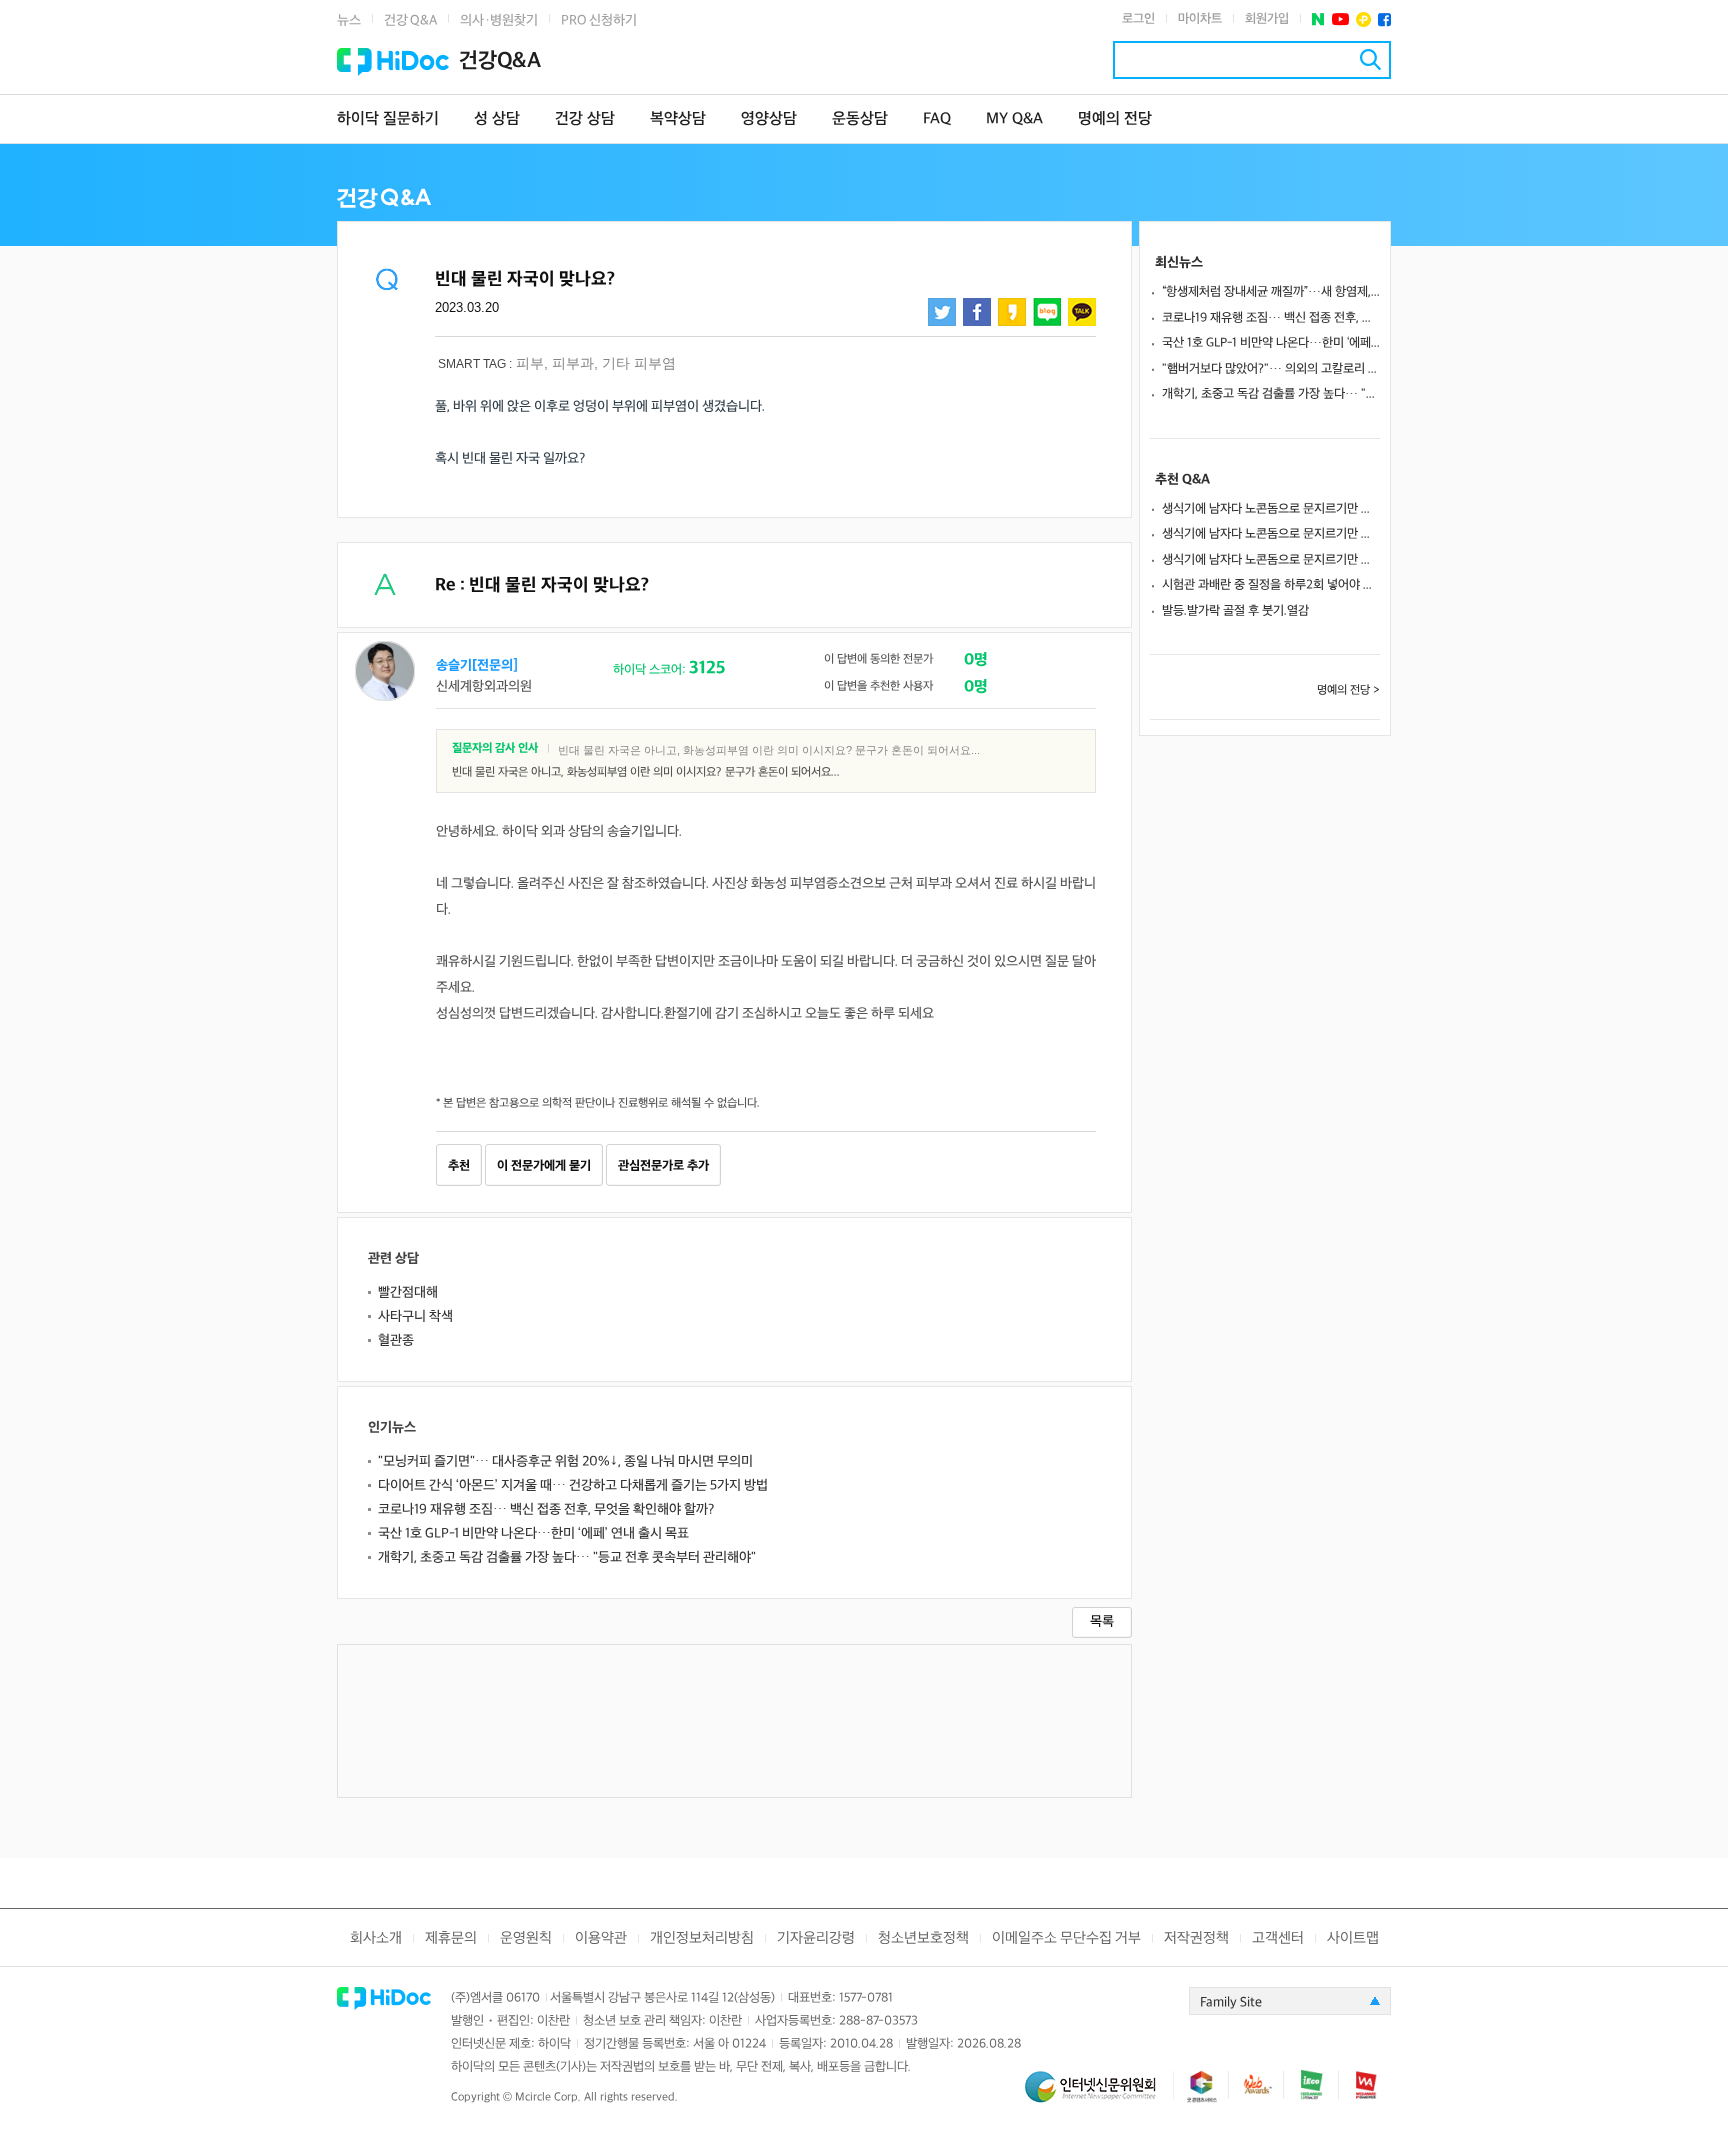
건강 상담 (585, 119)
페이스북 (1384, 19)
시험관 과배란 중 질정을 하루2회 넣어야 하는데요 (1271, 585)
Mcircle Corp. (548, 2097)
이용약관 (601, 1938)
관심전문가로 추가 (663, 1166)
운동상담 (860, 119)
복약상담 (678, 119)
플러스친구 (1363, 19)
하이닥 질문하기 (388, 119)
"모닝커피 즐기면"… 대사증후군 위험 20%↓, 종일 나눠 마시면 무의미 (565, 1461)
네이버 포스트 (1318, 19)
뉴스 (349, 20)
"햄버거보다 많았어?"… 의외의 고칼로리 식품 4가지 (1271, 369)
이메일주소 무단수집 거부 (1066, 1938)
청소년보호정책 (923, 1938)
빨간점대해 (408, 1292)
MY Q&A (1014, 119)
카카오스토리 (1012, 312)
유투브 (1340, 19)
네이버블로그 (1047, 312)
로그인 (1138, 19)
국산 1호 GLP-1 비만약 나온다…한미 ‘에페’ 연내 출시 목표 (533, 1533)
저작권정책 (1196, 1938)
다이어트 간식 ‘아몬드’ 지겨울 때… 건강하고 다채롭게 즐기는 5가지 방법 (573, 1485)
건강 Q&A (410, 20)
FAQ (937, 119)
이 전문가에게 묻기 (544, 1166)
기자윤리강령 (816, 1938)
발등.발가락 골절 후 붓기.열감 (1235, 611)
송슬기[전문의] (477, 665)
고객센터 (1278, 1938)
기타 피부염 (639, 363)
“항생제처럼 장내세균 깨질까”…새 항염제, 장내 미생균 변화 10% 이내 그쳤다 (1271, 292)
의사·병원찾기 (499, 20)
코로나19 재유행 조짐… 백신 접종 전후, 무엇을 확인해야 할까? (546, 1509)
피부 (530, 363)
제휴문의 (451, 1938)
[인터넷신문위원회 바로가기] (1099, 2095)
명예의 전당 (1115, 119)
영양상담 (769, 119)
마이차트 (1200, 19)
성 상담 (497, 119)
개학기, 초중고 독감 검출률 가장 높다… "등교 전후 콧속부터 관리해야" (567, 1557)
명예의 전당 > (1348, 690)
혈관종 (396, 1340)
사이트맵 (1353, 1938)
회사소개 (376, 1938)
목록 (1102, 1621)
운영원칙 (526, 1938)
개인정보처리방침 (702, 1938)
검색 (1370, 59)
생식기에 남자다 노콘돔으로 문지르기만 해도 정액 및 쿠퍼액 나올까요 (1271, 509)
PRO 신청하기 (599, 20)
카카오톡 (1082, 312)
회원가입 (1267, 19)
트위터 (942, 312)
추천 (459, 1166)
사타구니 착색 (415, 1316)
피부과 (573, 363)
